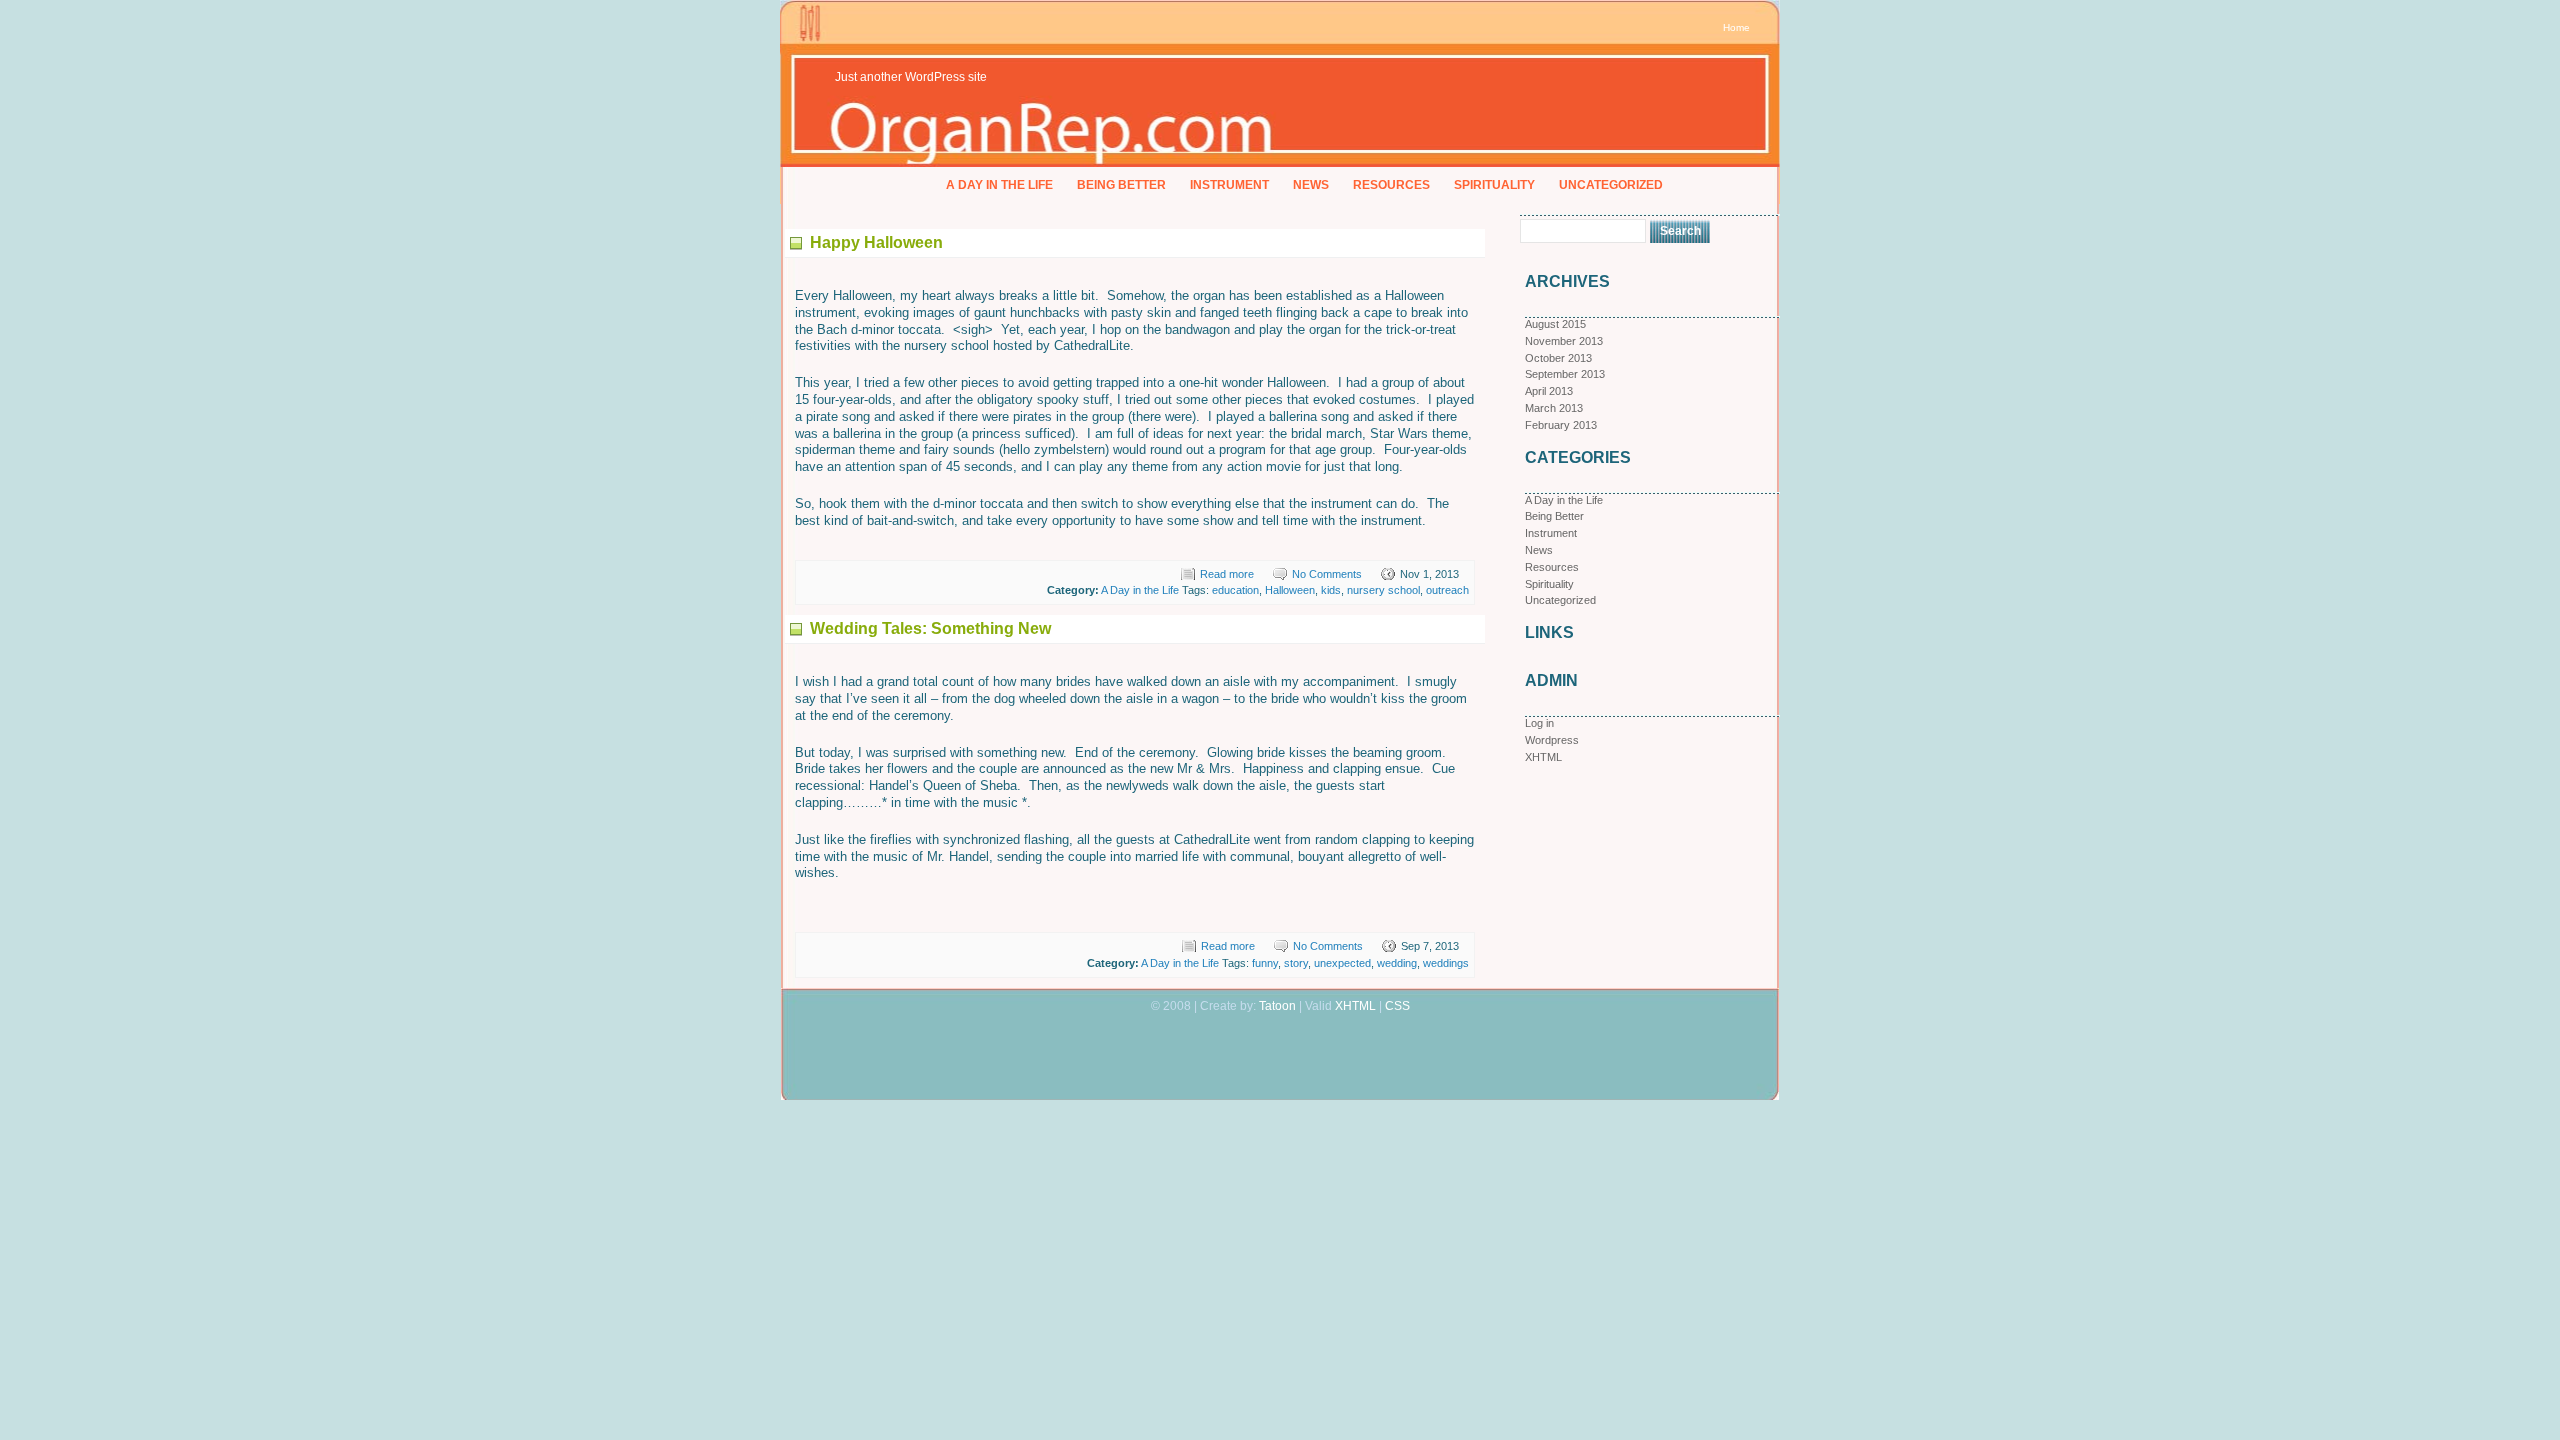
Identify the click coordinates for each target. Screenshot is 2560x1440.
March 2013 (1554, 408)
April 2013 (1549, 391)
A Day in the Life (999, 185)
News (1311, 185)
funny (1265, 963)
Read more (1227, 574)
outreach (1447, 590)
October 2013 (1558, 358)
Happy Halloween (876, 242)
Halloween (1290, 590)
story (1296, 963)
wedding (1397, 963)
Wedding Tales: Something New (930, 628)
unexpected (1342, 963)
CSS (1397, 1006)
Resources (1391, 185)
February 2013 (1561, 425)
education (1235, 590)
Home (1736, 27)
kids (1331, 590)
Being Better (1121, 185)
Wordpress (1552, 740)
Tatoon (1277, 1006)
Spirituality (1494, 185)
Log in (1539, 723)
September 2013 (1565, 374)
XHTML (1543, 757)
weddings (1446, 963)
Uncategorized (1611, 185)
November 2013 (1564, 341)
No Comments (1327, 574)
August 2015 (1555, 324)
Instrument (1229, 185)
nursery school (1383, 590)
